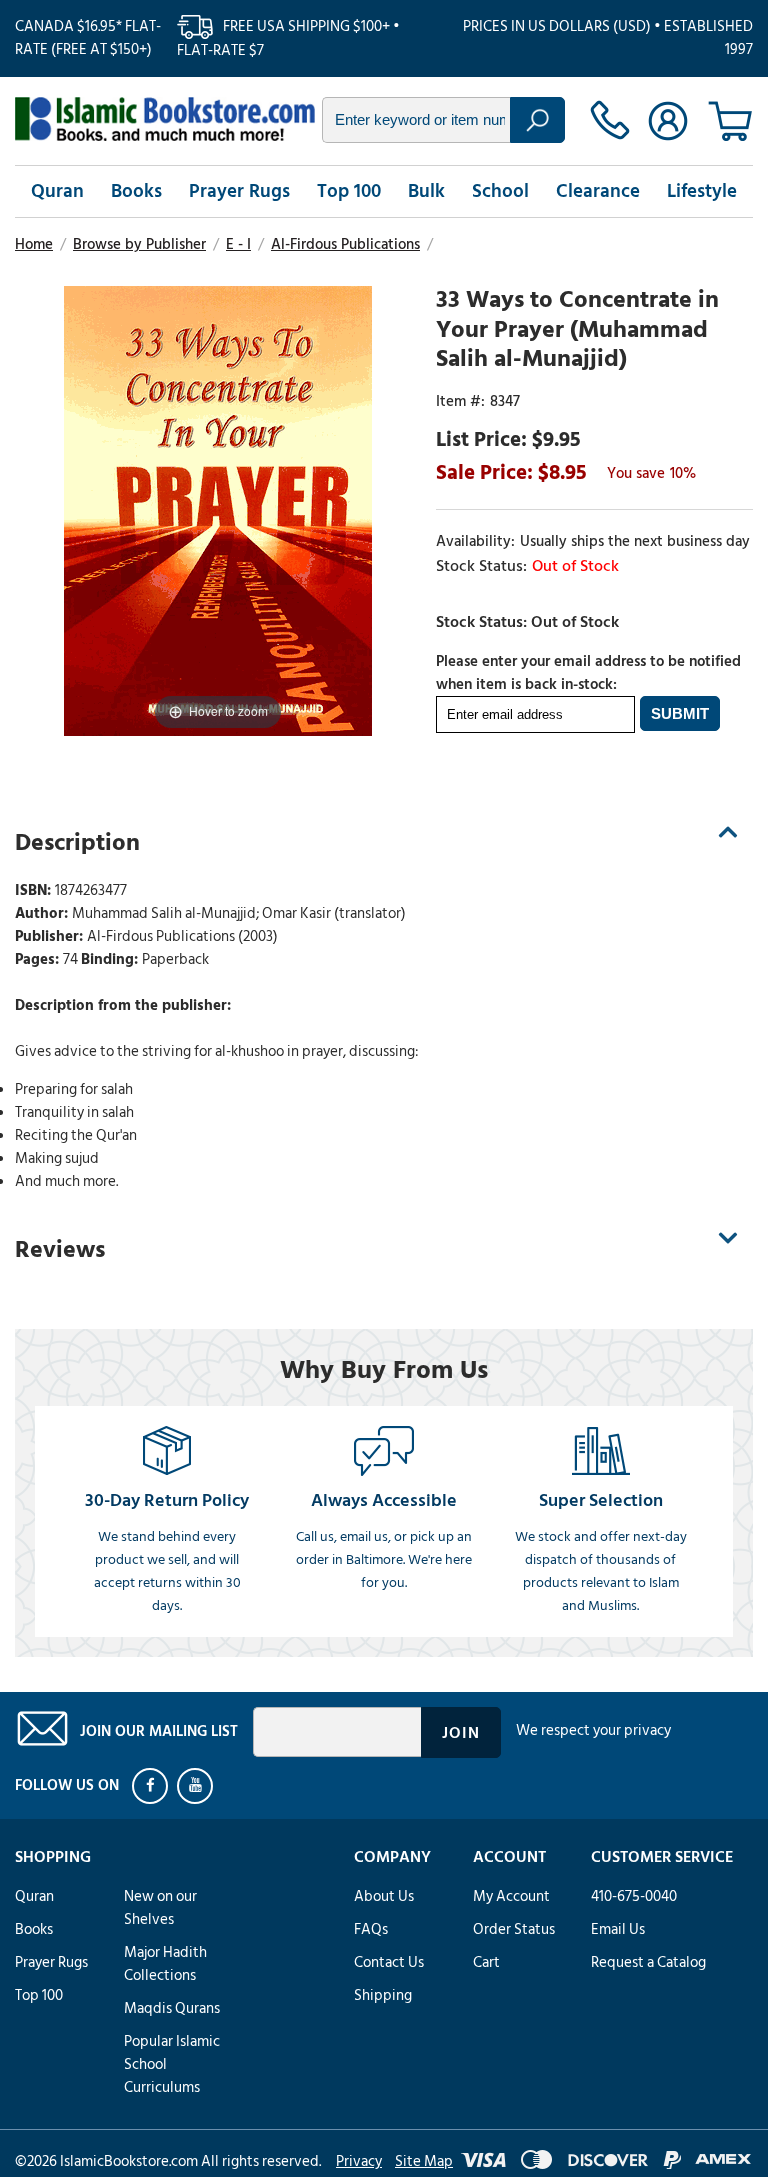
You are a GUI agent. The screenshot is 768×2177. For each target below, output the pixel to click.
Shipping (383, 1995)
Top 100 (349, 191)
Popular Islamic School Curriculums (172, 2064)
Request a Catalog (648, 1962)
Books (136, 191)
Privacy (359, 2161)
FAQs (371, 1929)
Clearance (598, 191)
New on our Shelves (160, 1908)
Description (77, 842)
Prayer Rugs (239, 191)
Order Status (514, 1929)
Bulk (426, 191)
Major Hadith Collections (165, 1964)
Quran (57, 191)
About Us (384, 1896)
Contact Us (389, 1962)
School (500, 191)
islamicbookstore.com (165, 119)
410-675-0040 (634, 1896)
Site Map (424, 2161)
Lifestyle (702, 191)
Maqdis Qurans (172, 2008)
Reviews (60, 1249)
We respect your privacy (593, 1730)
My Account (511, 1896)
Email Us (618, 1929)
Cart (486, 1962)
